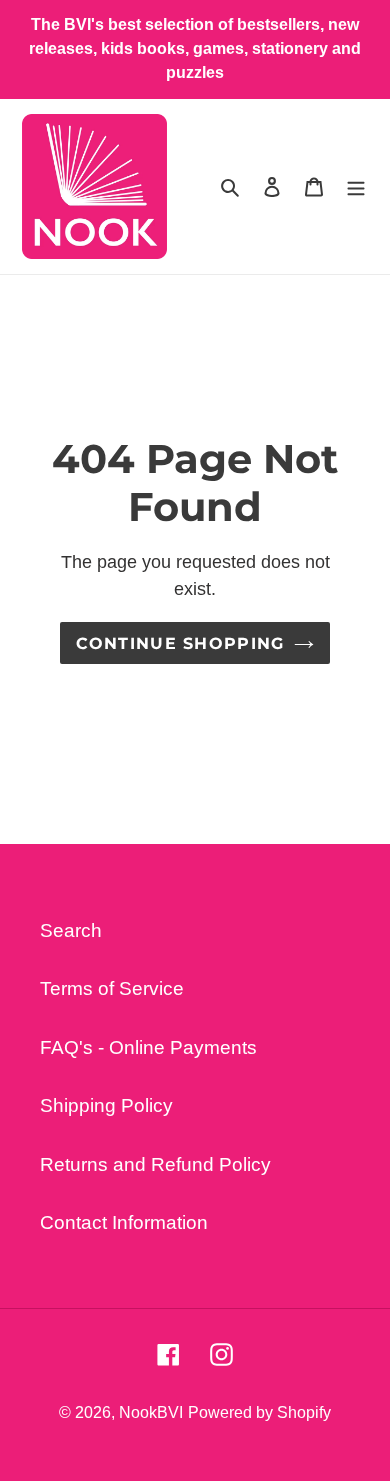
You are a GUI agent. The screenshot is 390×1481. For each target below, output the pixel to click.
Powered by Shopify (259, 1412)
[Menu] (356, 186)
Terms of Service (112, 988)
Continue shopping (180, 643)
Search (71, 930)
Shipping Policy (106, 1105)
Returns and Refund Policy (155, 1164)
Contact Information (124, 1222)
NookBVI (151, 1412)
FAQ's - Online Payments (148, 1047)
